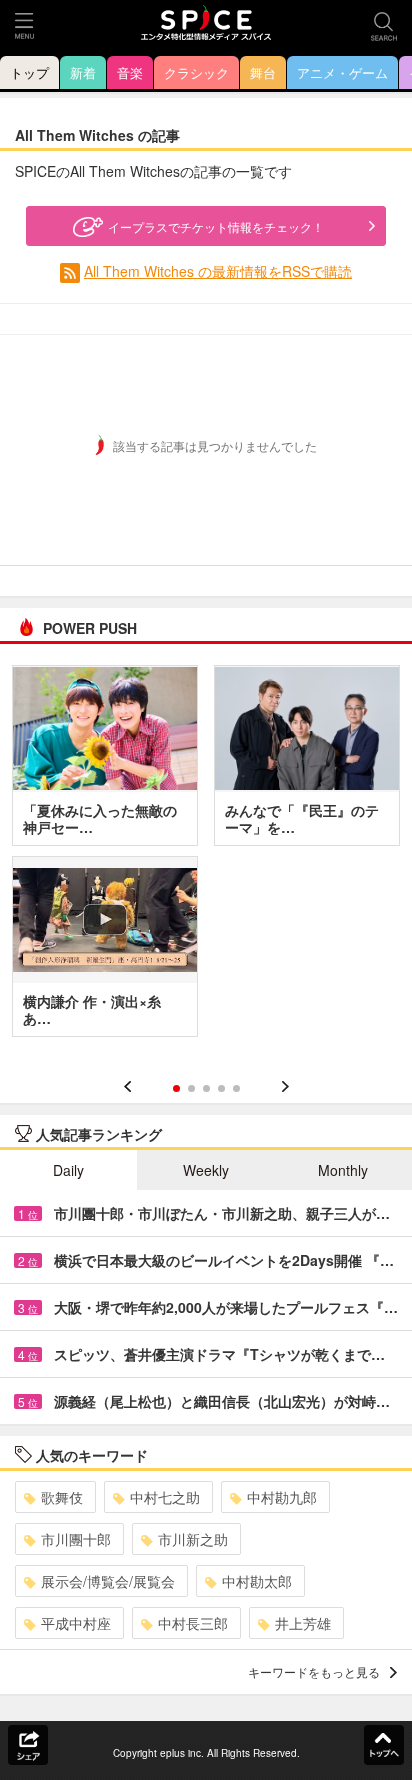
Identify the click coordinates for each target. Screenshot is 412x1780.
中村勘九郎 (282, 1497)
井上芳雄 (303, 1623)
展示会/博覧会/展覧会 (108, 1581)
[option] (206, 858)
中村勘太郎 (257, 1581)
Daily (68, 1170)
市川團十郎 (76, 1539)
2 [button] (191, 1088)
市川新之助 (193, 1539)
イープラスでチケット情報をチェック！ (216, 226)
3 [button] (206, 1088)
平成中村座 (76, 1623)
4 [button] (221, 1088)
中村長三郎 (193, 1623)
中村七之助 (165, 1497)
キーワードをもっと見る (314, 1671)
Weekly (206, 1170)
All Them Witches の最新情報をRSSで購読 (218, 271)
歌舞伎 (62, 1497)
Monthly (343, 1170)
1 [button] (176, 1088)
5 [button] (236, 1088)
